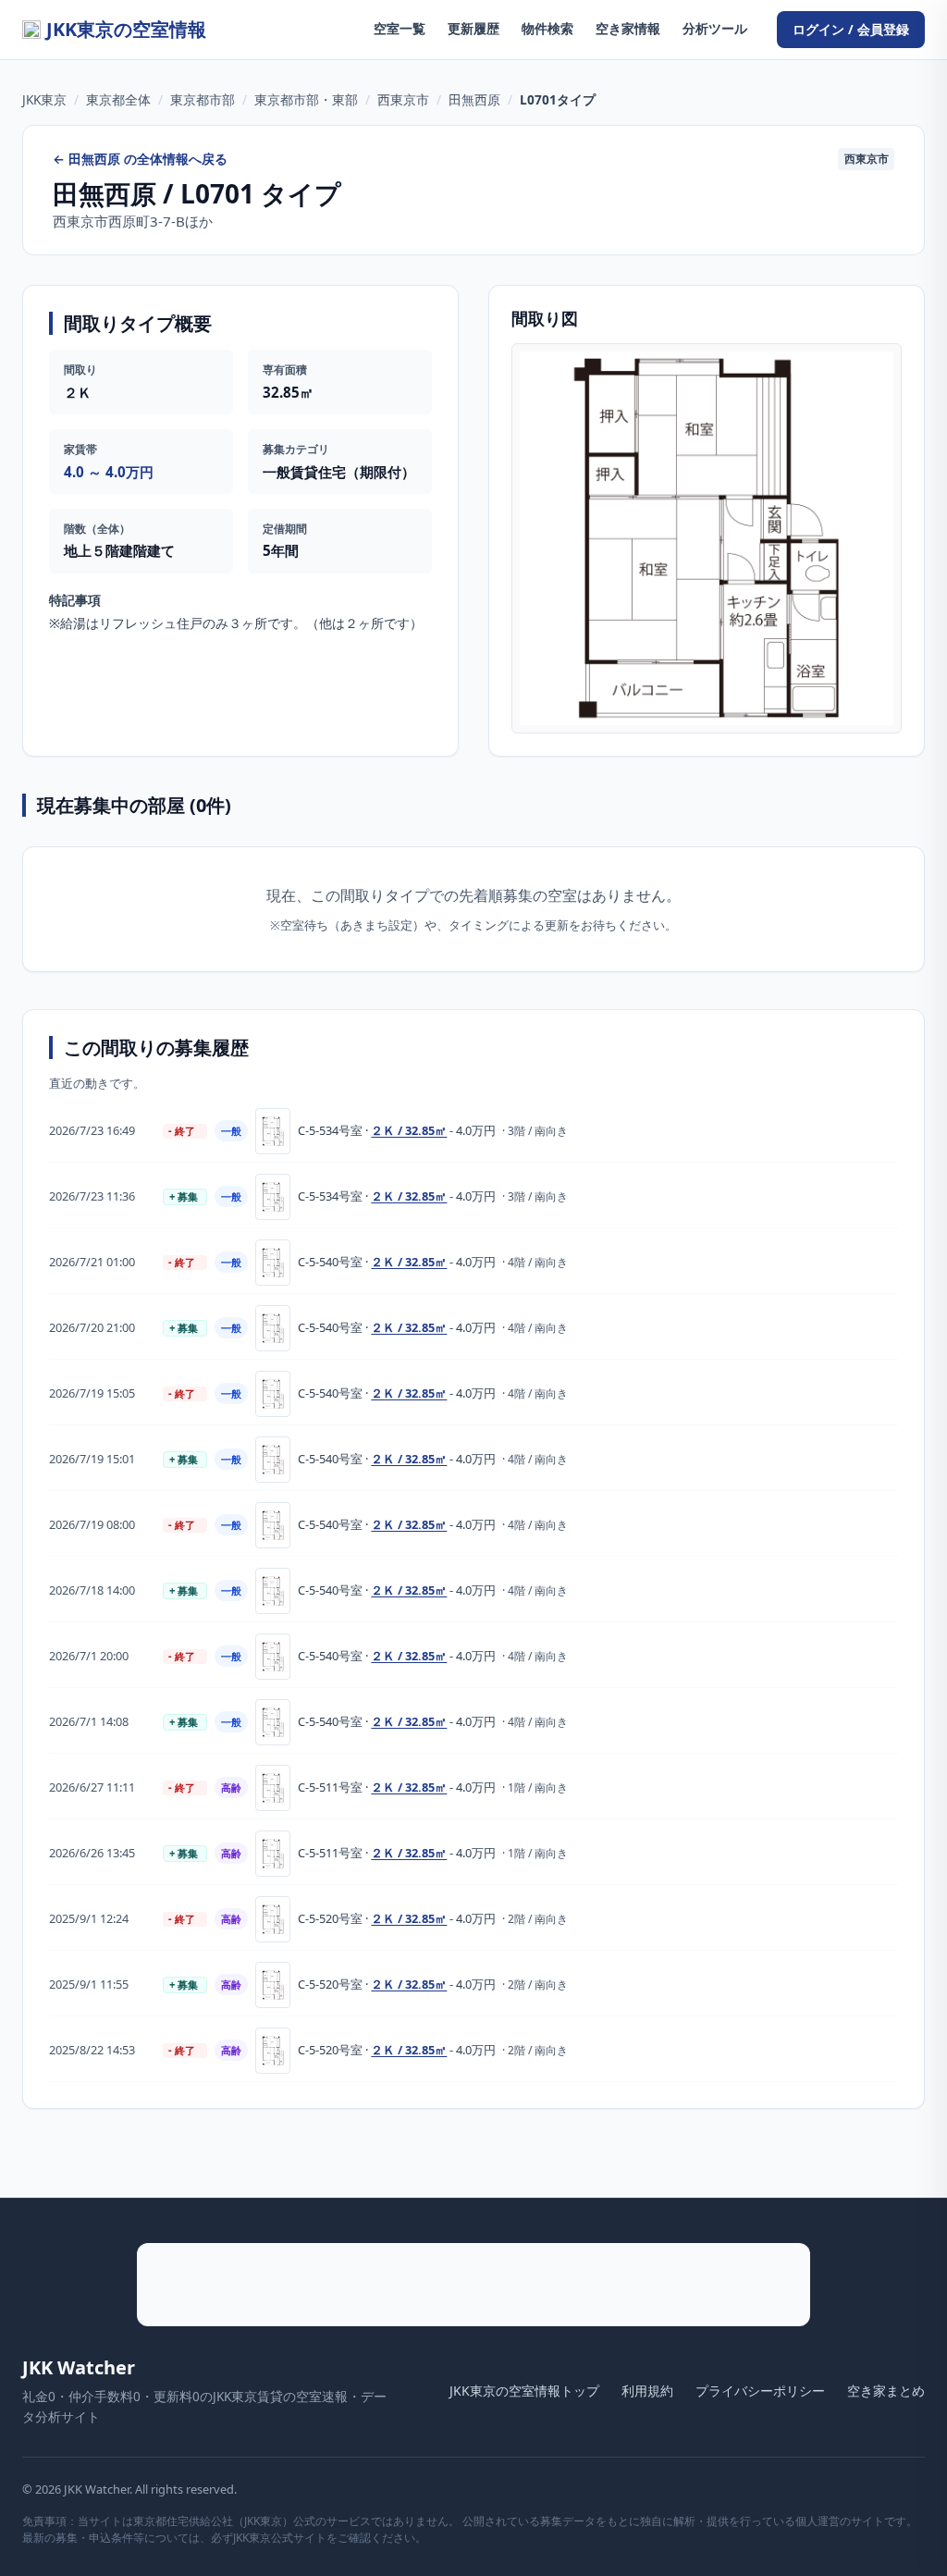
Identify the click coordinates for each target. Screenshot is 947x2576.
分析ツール (715, 28)
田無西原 (474, 99)
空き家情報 (628, 28)
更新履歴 (473, 28)
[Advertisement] (473, 2285)
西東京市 (403, 99)
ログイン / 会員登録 (851, 29)
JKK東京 (44, 99)
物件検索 (547, 28)
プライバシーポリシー (760, 2391)
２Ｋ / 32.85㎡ (409, 1130)
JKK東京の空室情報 (126, 29)
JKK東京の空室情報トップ (524, 2391)
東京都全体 (118, 99)
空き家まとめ (886, 2391)
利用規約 (647, 2391)
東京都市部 (203, 99)
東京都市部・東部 (306, 99)
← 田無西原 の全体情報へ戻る (140, 159)
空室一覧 (400, 28)
